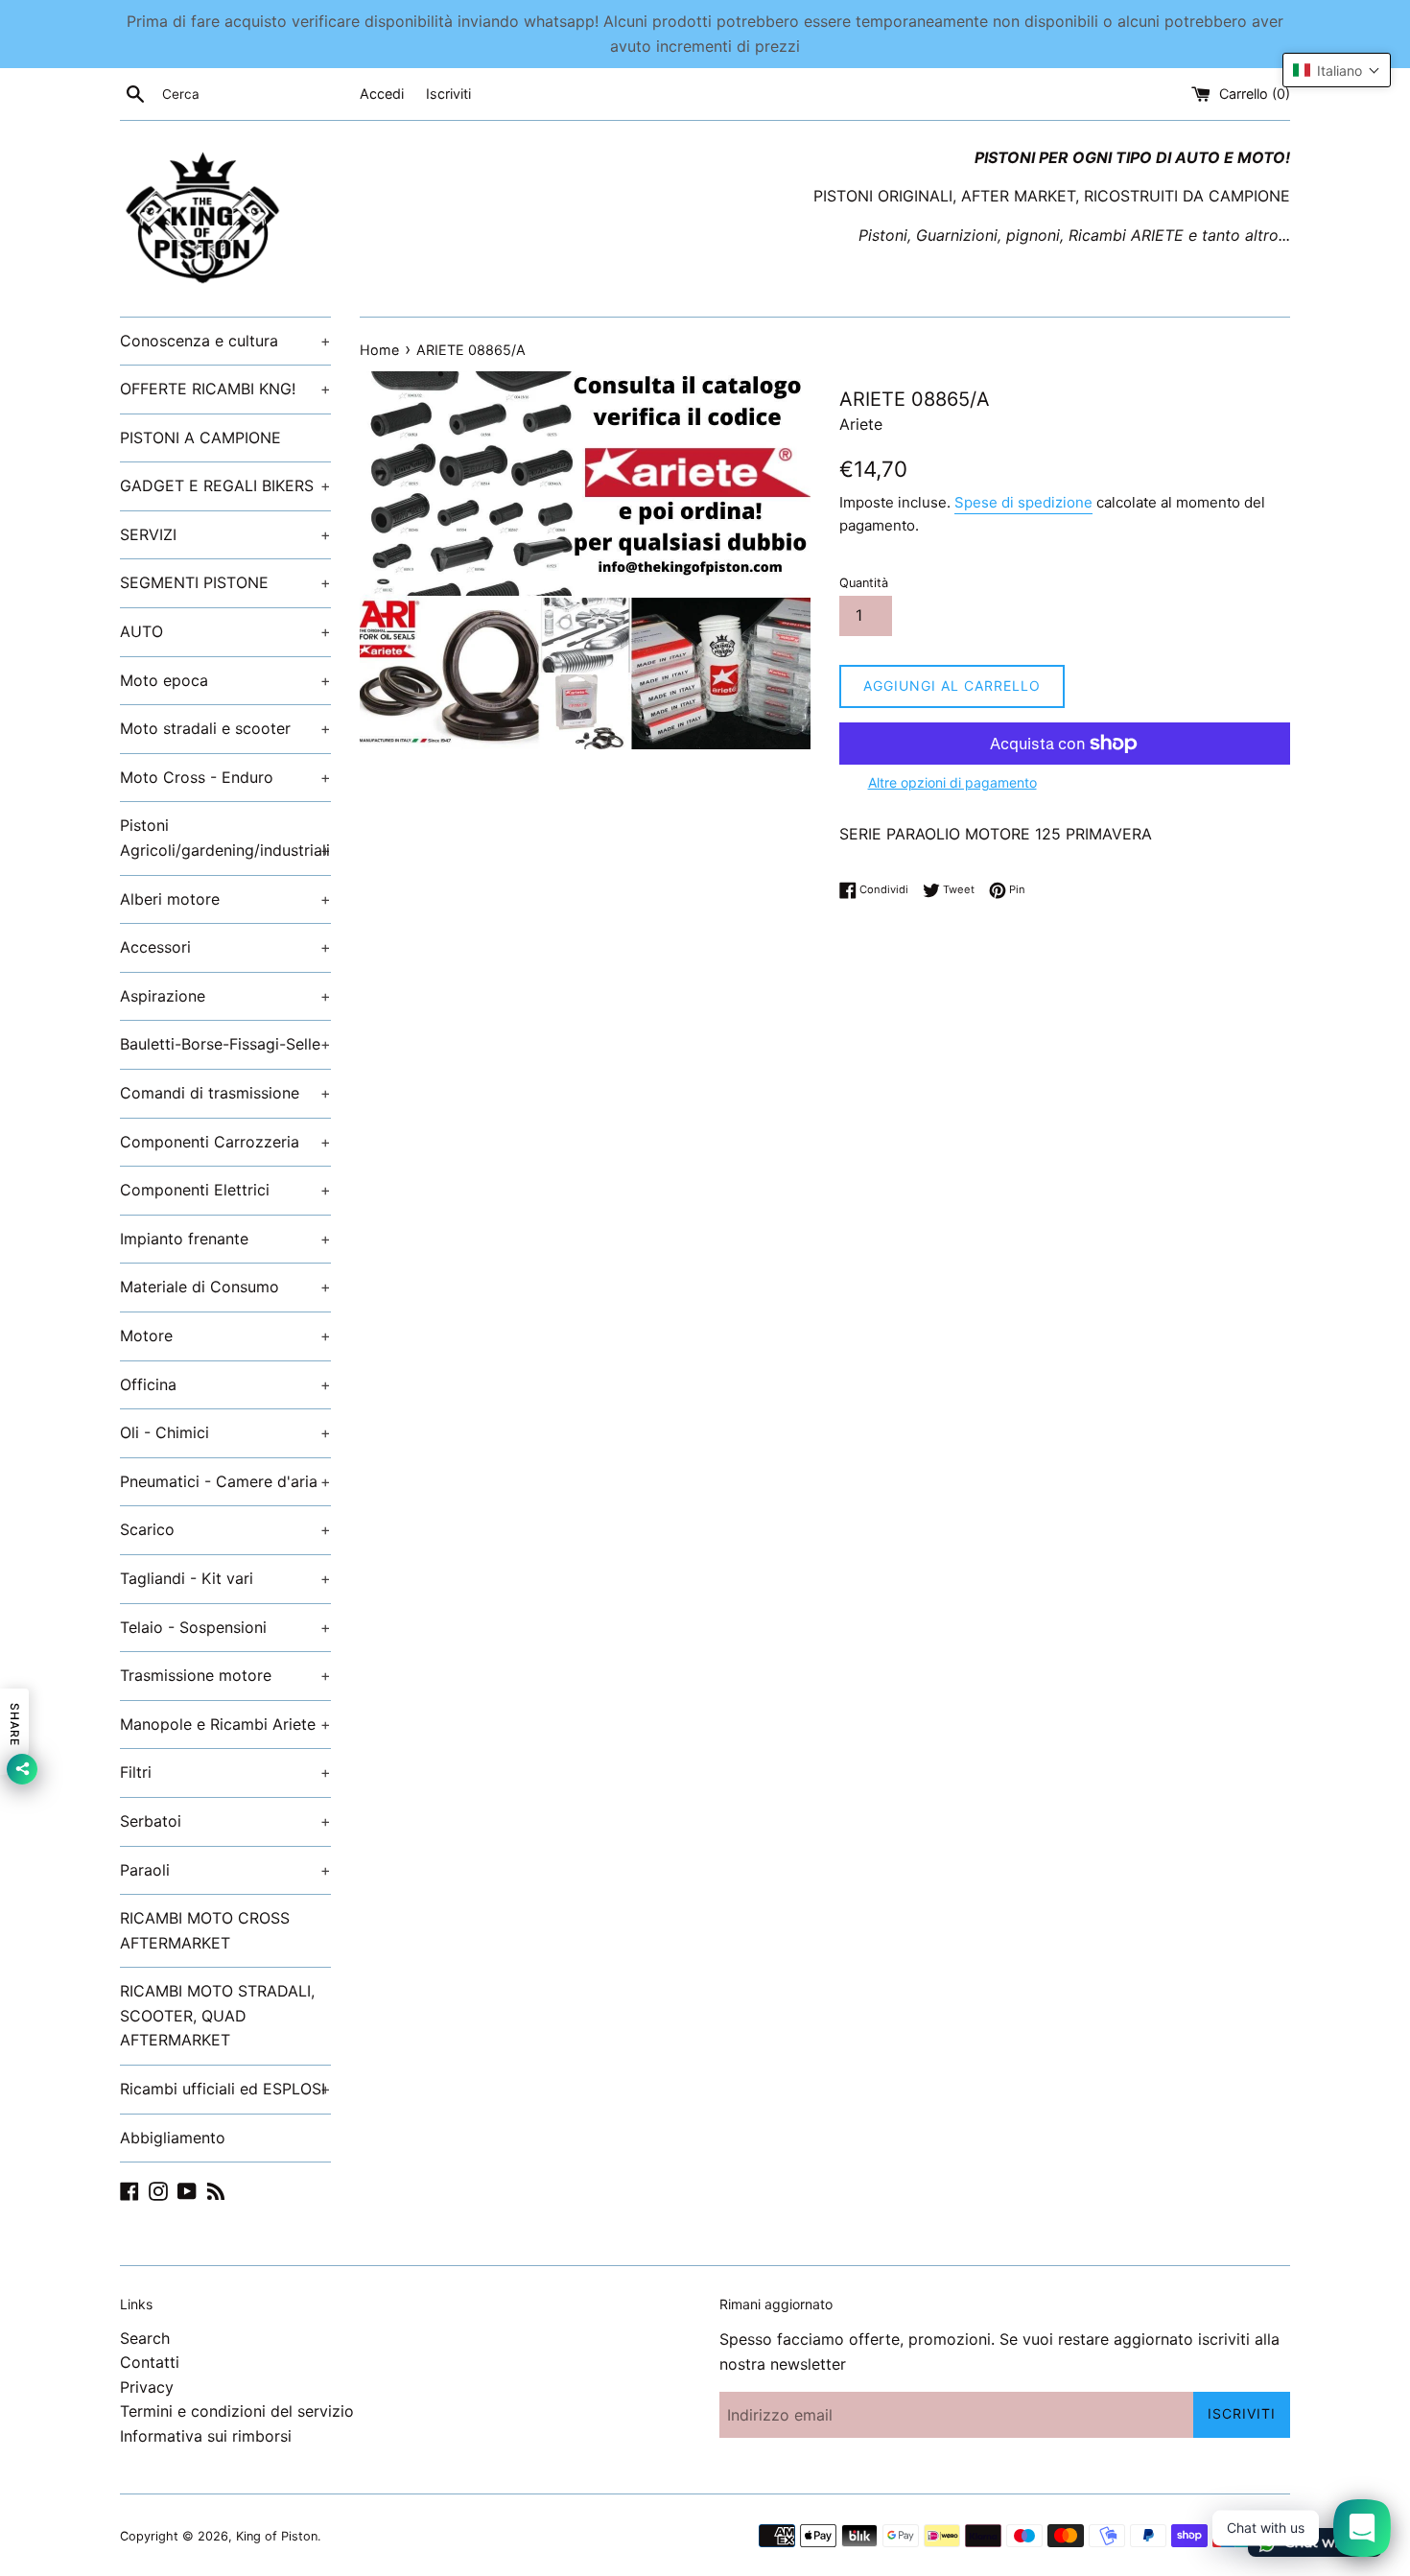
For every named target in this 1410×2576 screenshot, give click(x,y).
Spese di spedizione (1023, 502)
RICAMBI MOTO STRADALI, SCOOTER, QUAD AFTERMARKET (217, 2015)
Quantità (864, 583)
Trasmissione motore (225, 1675)
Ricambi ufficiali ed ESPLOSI (225, 2089)
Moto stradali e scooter (225, 728)
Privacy (147, 2387)
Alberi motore (225, 899)
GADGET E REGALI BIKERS (225, 485)
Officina (225, 1384)
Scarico (225, 1529)
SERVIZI (225, 534)
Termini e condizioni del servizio (237, 2411)
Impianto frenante (225, 1239)
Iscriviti (448, 94)
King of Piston (277, 2536)
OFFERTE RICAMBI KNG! (225, 389)
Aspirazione (225, 996)
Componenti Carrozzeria (225, 1142)
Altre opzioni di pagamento (952, 782)
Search (145, 2338)
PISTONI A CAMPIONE (200, 437)
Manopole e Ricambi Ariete (225, 1724)
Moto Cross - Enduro (225, 777)
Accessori (225, 947)
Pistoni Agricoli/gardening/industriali (225, 838)
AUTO (225, 631)
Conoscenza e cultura (225, 341)
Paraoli (225, 1870)
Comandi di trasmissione (225, 1093)
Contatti (150, 2362)
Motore (225, 1335)
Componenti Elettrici (225, 1190)
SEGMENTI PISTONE (225, 582)
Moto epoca (225, 680)
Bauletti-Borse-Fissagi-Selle (225, 1044)
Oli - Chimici (225, 1432)
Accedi (382, 94)
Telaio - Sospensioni (225, 1627)
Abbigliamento (173, 2138)
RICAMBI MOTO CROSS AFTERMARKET (205, 1930)
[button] (1337, 70)
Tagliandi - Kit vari (225, 1578)
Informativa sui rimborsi (206, 2436)
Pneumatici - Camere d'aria (225, 1481)
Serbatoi (225, 1821)
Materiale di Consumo (225, 1287)
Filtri (225, 1772)
